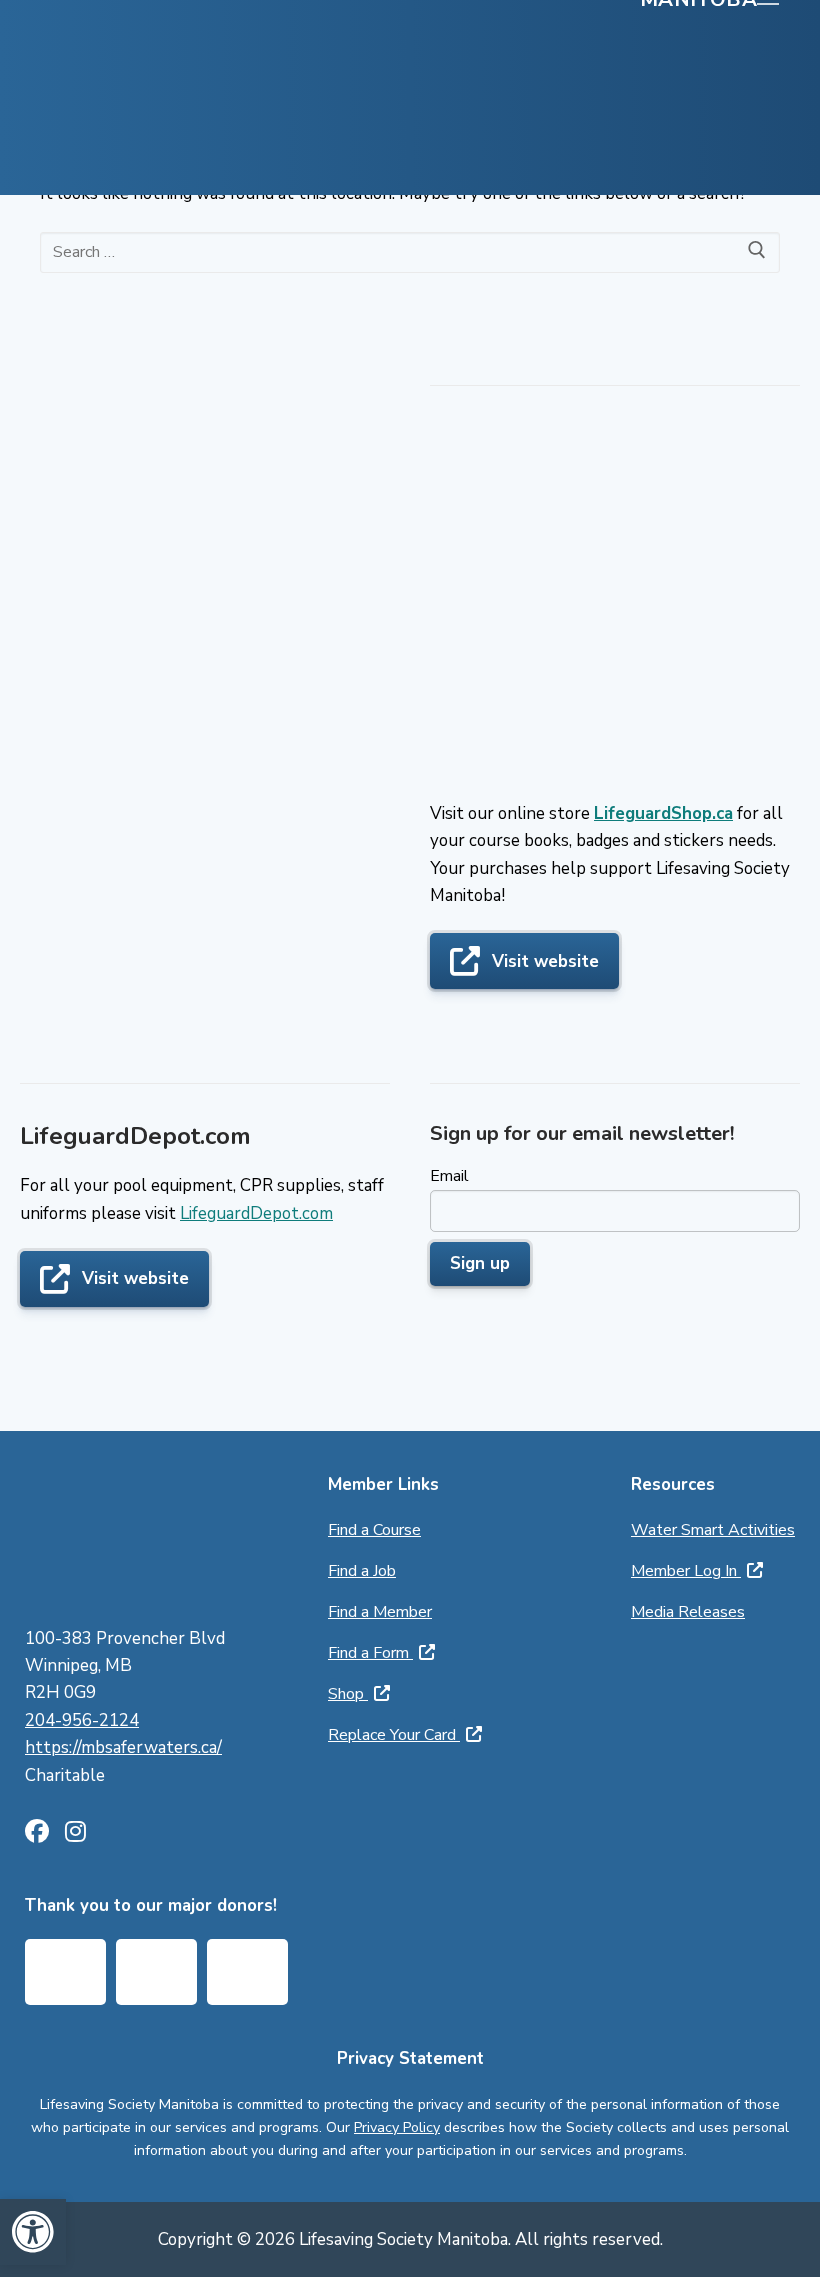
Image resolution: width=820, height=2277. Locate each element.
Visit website (545, 961)
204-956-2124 (82, 1720)
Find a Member (380, 1612)
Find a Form (370, 1653)
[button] (33, 2232)
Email (449, 1176)
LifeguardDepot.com (256, 1213)
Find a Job (362, 1571)
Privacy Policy (397, 2127)
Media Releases (688, 1612)
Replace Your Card (394, 1735)
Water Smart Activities (713, 1530)
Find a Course (374, 1530)
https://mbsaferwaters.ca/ (123, 1747)
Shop (348, 1694)
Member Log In (686, 1571)
